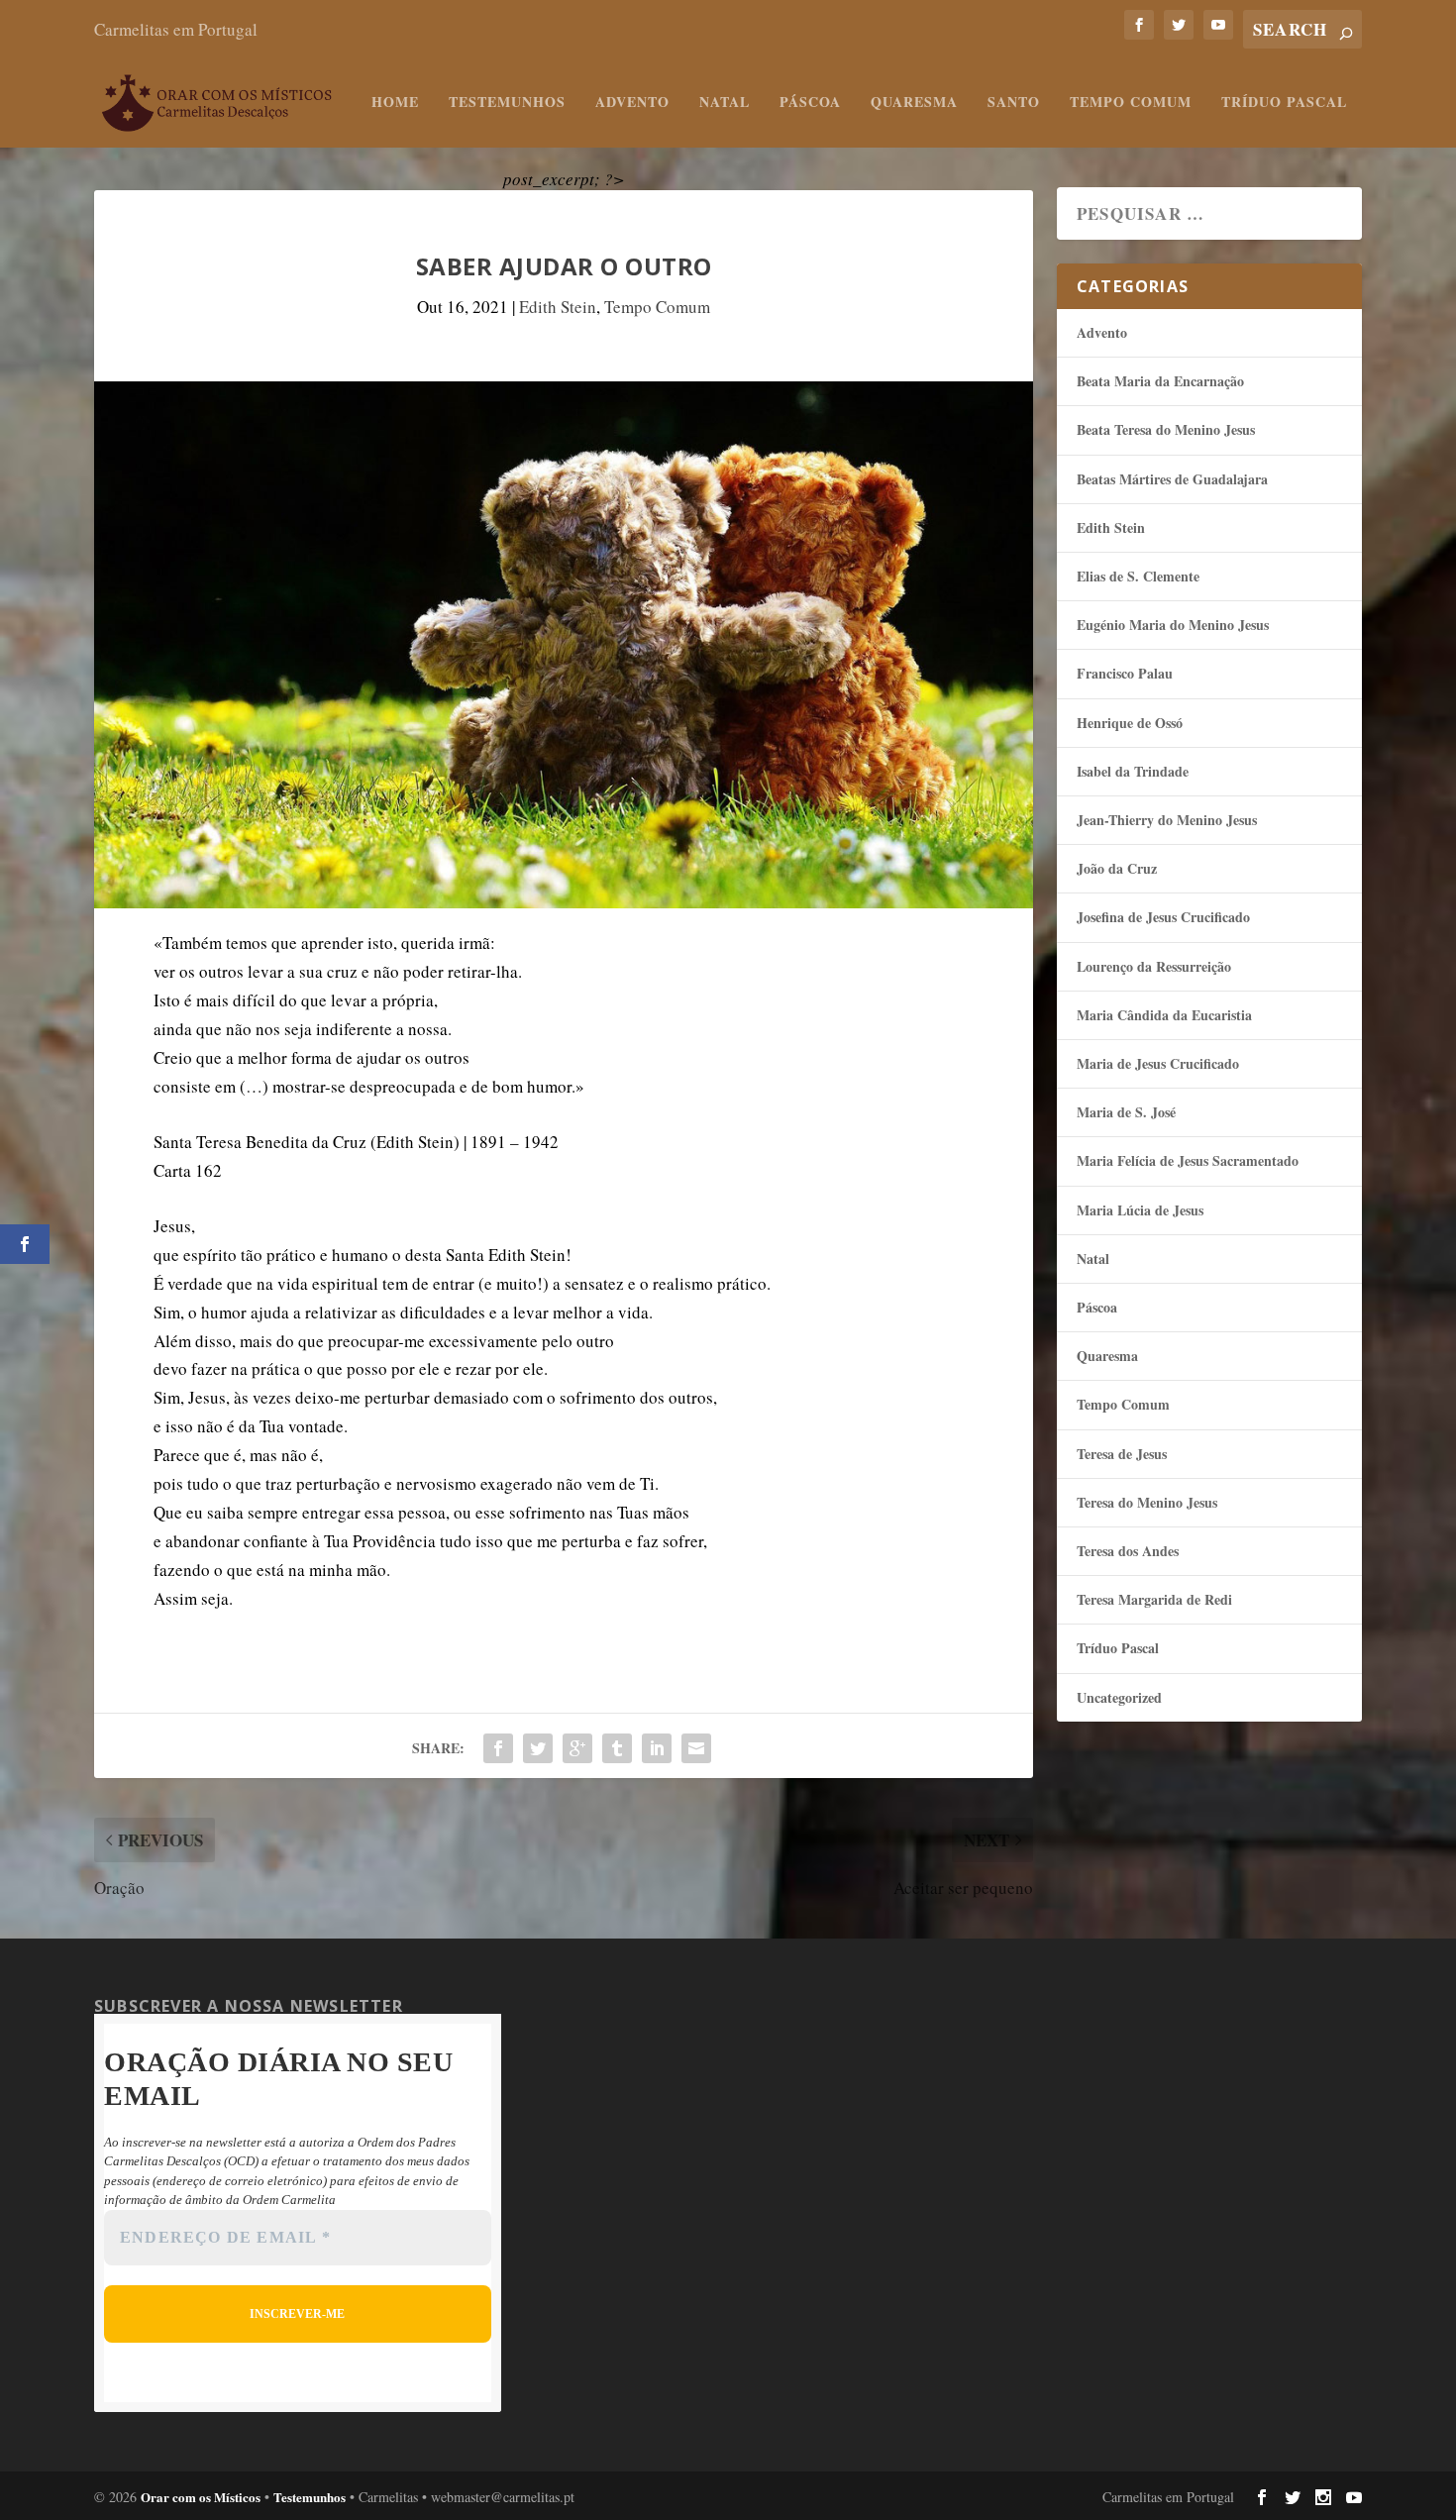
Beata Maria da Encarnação (1160, 381)
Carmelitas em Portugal (176, 29)
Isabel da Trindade (1133, 771)
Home (395, 103)
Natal (725, 103)
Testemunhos (507, 103)
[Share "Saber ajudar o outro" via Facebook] (498, 1748)
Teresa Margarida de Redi (1154, 1599)
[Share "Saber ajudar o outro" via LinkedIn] (657, 1748)
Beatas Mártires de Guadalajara (1172, 479)
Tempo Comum (1131, 103)
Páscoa (810, 103)
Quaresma (914, 103)
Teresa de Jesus (1122, 1454)
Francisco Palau (1125, 673)
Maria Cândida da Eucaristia (1164, 1015)
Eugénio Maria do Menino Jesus (1173, 625)
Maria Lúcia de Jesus (1140, 1210)
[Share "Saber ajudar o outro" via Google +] (577, 1748)
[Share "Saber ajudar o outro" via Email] (696, 1748)
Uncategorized (1119, 1697)
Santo (1014, 103)
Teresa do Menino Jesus (1147, 1502)
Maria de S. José (1126, 1112)
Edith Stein (558, 307)
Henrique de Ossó (1130, 723)
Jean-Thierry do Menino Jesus (1167, 820)
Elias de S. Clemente (1138, 576)
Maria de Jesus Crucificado (1158, 1063)
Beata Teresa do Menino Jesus (1166, 429)
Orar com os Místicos (201, 2497)
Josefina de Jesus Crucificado (1163, 917)
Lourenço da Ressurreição (1154, 966)
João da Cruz (1117, 868)
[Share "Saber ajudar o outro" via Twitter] (538, 1748)
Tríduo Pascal (1284, 103)
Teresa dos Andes (1128, 1551)
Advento (632, 103)
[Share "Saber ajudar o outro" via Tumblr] (617, 1748)
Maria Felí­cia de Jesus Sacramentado (1188, 1160)
